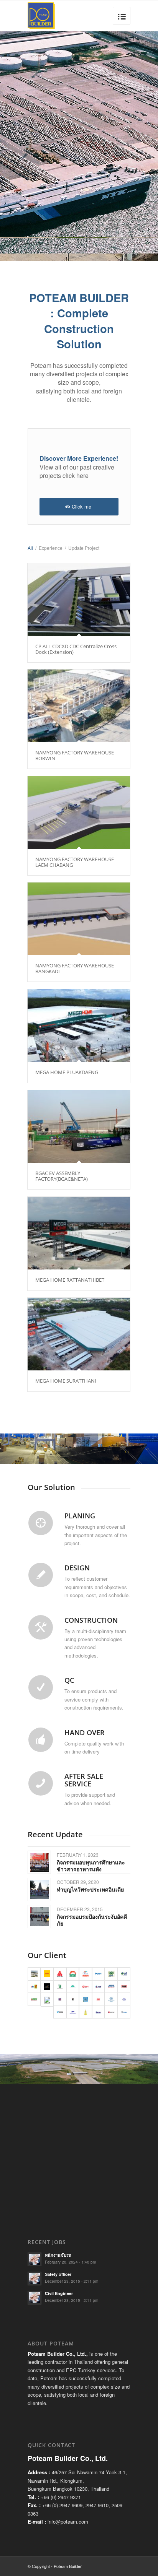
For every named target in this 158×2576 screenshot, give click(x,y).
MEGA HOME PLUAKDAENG (67, 1072)
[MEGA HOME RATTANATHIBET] (79, 1233)
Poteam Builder (68, 2566)
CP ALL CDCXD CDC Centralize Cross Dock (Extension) (76, 649)
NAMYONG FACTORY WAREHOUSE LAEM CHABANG (75, 862)
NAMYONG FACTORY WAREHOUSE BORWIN (75, 755)
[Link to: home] (39, 1862)
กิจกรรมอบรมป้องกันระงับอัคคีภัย (92, 1920)
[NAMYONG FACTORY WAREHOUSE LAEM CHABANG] (79, 813)
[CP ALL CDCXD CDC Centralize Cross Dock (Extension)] (79, 600)
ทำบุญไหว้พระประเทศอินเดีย (90, 1889)
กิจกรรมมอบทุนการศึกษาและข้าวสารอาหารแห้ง (91, 1866)
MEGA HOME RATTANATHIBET (70, 1280)
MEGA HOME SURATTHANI (66, 1381)
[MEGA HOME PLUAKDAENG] (79, 1026)
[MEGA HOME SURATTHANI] (79, 1334)
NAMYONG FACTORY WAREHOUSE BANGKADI (75, 968)
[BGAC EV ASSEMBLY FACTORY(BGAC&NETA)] (79, 1126)
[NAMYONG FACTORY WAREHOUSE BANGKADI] (79, 919)
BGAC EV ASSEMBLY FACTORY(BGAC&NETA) (62, 1176)
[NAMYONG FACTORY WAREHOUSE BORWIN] (79, 706)
